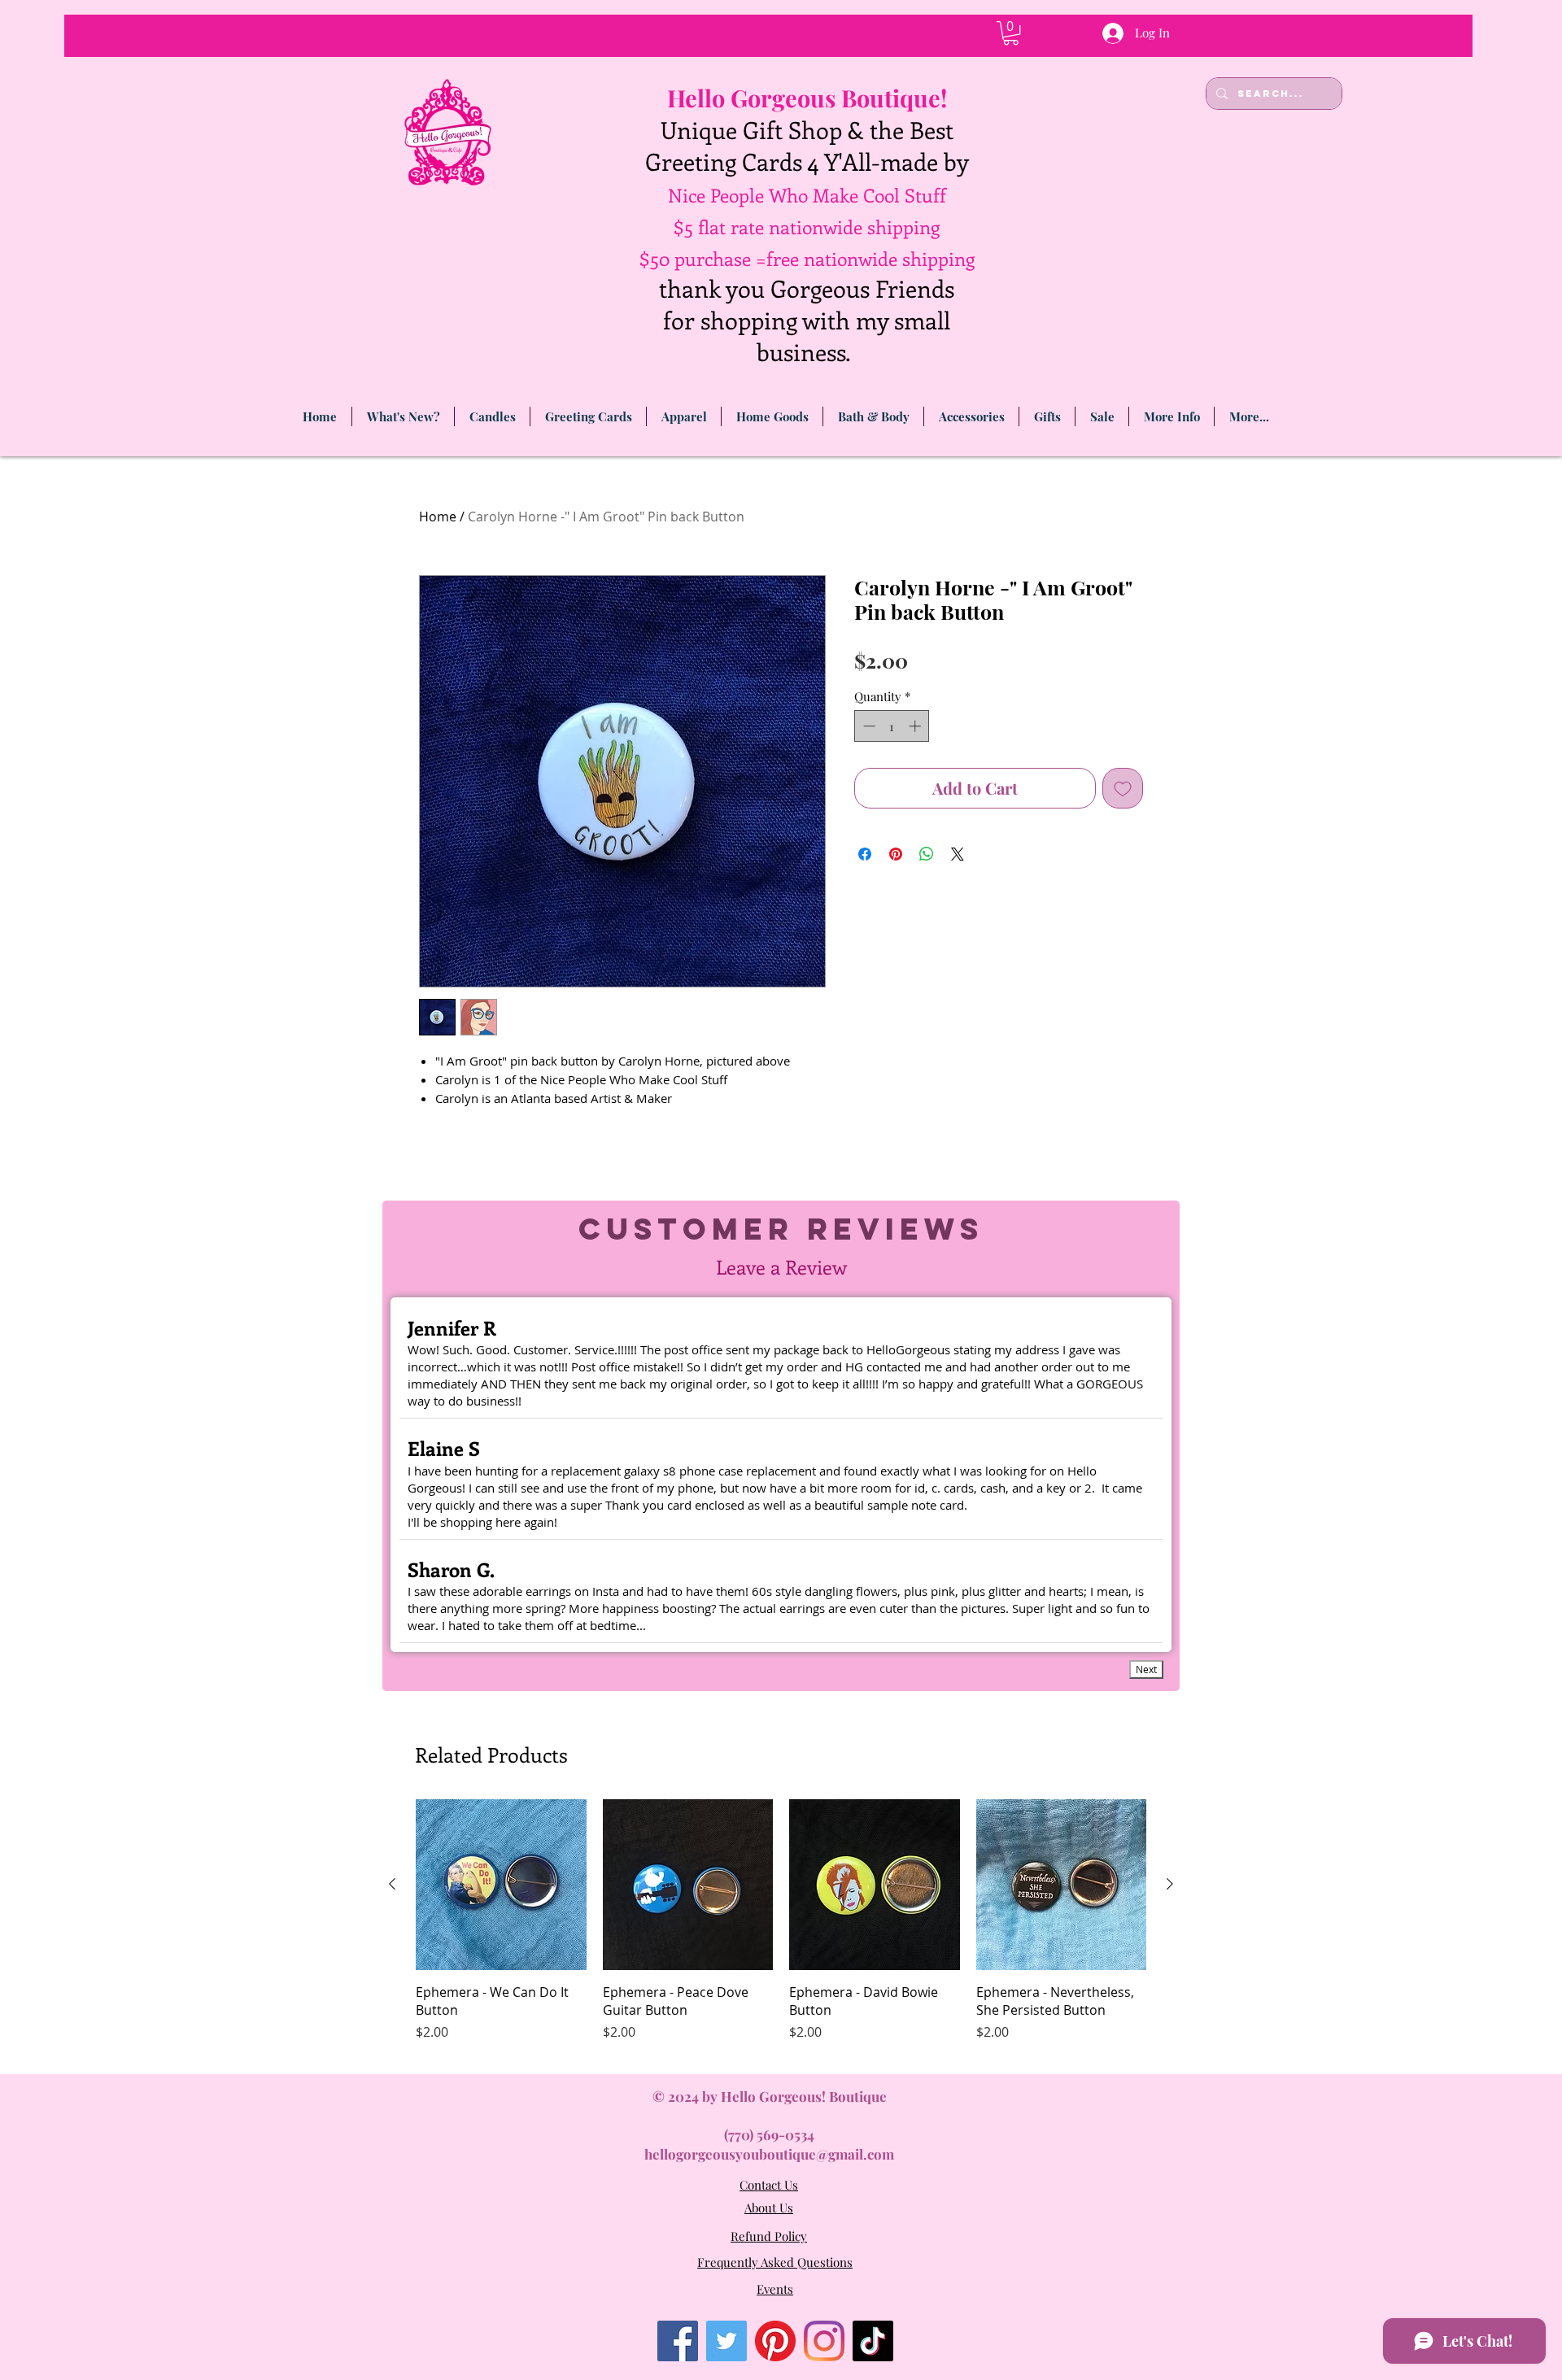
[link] (1011, 33)
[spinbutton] (892, 726)
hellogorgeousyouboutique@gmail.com (769, 2154)
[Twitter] (726, 2341)
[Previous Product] (392, 1884)
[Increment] (916, 726)
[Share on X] (958, 854)
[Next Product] (1170, 1884)
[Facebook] (678, 2341)
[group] (781, 1930)
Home (438, 517)
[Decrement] (868, 726)
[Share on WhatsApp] (927, 854)
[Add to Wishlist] (1123, 788)
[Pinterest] (775, 2341)
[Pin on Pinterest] (896, 854)
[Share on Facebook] (865, 854)
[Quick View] (501, 1885)
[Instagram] (824, 2341)
